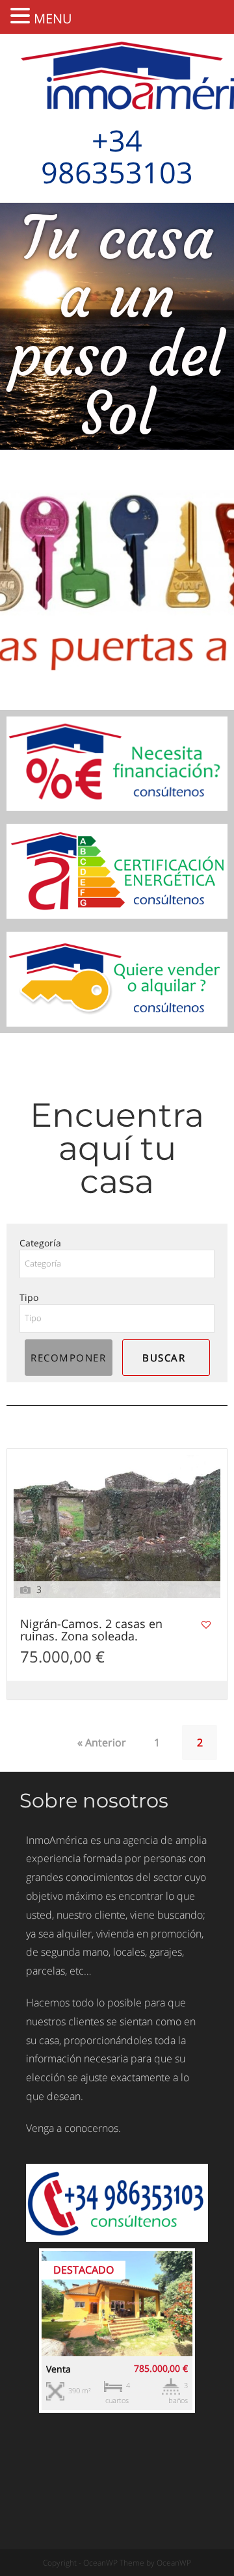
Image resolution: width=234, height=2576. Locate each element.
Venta (58, 2369)
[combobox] (117, 1264)
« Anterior (102, 1742)
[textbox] (117, 1264)
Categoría (40, 1243)
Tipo (29, 1297)
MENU (53, 19)
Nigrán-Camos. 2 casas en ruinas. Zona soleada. (91, 1631)
